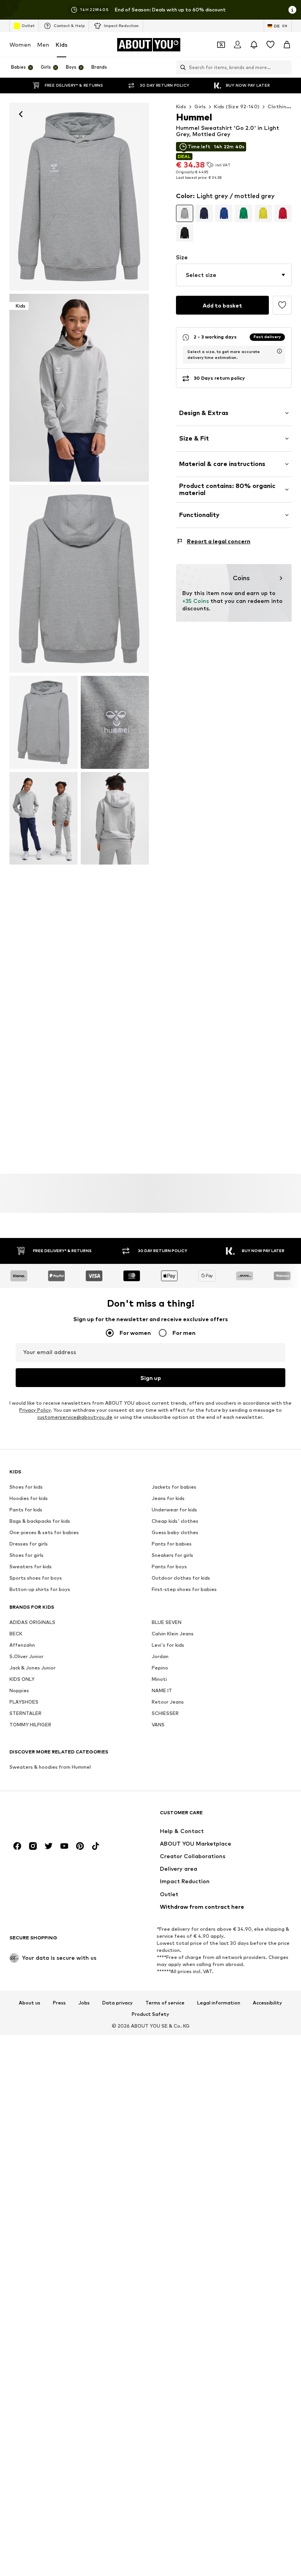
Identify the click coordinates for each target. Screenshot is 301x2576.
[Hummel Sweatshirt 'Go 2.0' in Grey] (79, 579)
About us (30, 2003)
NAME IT (162, 1690)
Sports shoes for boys (36, 1578)
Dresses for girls (29, 1544)
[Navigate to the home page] (52, 1816)
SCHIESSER (165, 1713)
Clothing (278, 106)
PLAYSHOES (24, 1702)
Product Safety (150, 2014)
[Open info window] (292, 10)
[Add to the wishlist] (282, 305)
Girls (200, 106)
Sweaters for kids (31, 1567)
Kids (62, 45)
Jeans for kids (168, 1498)
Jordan (160, 1656)
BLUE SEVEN (167, 1622)
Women (20, 45)
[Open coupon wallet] (221, 45)
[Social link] (17, 1846)
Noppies (19, 1690)
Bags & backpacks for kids (40, 1521)
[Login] (238, 45)
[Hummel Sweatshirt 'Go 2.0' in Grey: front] (79, 197)
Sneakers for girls (172, 1555)
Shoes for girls (26, 1555)
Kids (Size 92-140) (237, 106)
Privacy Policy (35, 1410)
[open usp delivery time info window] (279, 351)
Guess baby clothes (175, 1532)
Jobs (84, 2003)
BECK (16, 1634)
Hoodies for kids (29, 1498)
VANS (158, 1725)
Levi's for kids (168, 1645)
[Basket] (287, 45)
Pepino (160, 1668)
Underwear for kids (174, 1510)
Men (43, 45)
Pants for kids (26, 1510)
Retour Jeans (168, 1702)
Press (59, 2003)
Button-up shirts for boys (40, 1589)
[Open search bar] (181, 67)
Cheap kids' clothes (175, 1521)
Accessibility (267, 2003)
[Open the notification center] (254, 45)
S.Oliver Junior (26, 1656)
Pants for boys (169, 1567)
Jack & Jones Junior (33, 1668)
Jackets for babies (174, 1487)
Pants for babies (172, 1544)
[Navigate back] (21, 114)
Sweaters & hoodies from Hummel (50, 1767)
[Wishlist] (270, 45)
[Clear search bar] (286, 67)
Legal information (219, 2003)
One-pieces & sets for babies (44, 1532)
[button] (234, 275)
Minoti (159, 1679)
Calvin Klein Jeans (173, 1634)
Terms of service (165, 2003)
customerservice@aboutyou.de (75, 1417)
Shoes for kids (26, 1487)
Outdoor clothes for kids (181, 1578)
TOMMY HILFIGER (30, 1725)
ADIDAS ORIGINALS (32, 1622)
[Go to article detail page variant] (185, 213)
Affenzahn (22, 1645)
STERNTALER (25, 1713)
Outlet (28, 25)
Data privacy (118, 2003)
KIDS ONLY (22, 1679)
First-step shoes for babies (184, 1589)
